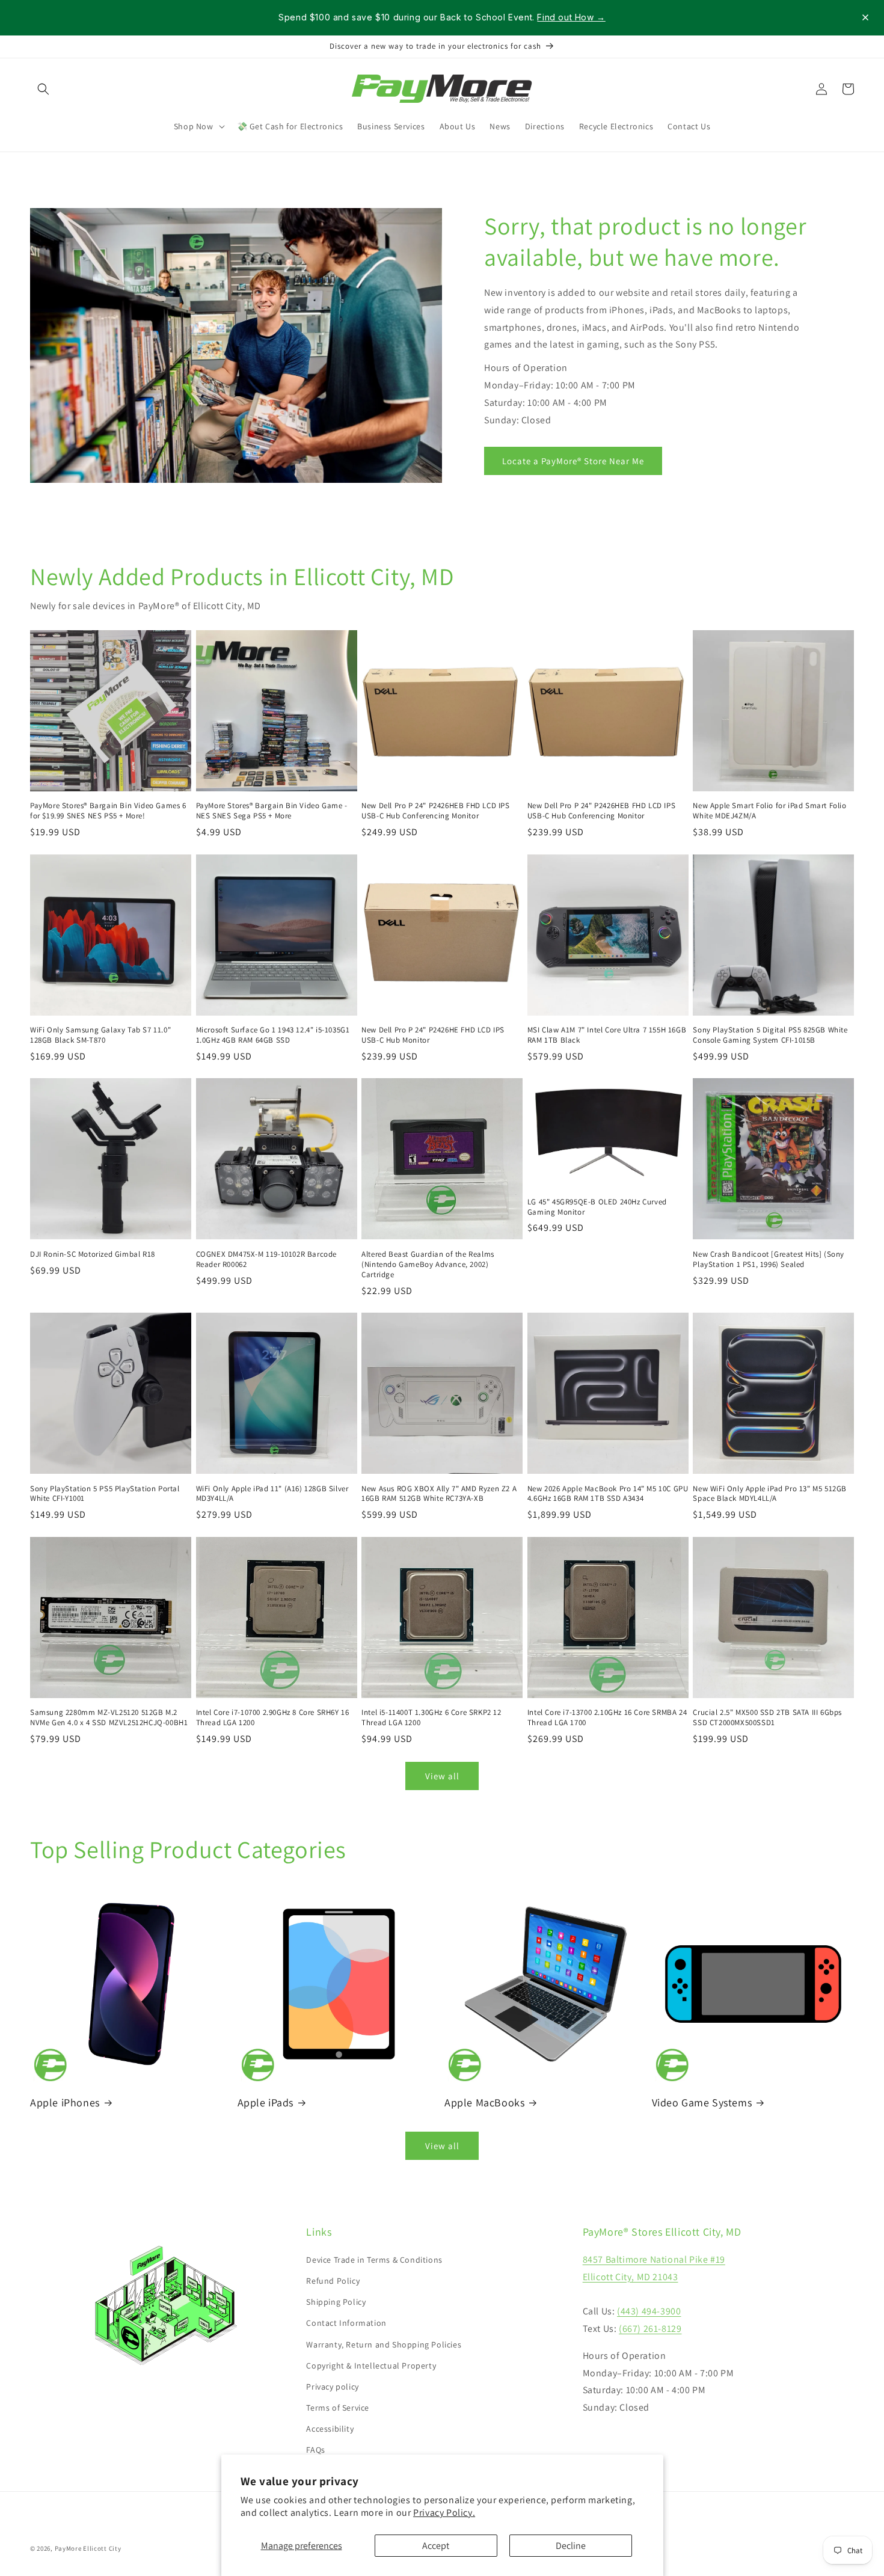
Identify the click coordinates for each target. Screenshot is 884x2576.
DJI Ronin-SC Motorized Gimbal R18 (93, 1254)
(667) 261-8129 (650, 2329)
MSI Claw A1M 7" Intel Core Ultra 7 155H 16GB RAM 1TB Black (607, 1035)
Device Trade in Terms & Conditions (374, 2260)
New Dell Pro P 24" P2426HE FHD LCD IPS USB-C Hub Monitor (433, 1035)
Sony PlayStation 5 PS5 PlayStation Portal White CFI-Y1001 (105, 1494)
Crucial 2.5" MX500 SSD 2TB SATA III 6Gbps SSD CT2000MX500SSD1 (767, 1718)
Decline (571, 2546)
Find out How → (571, 17)
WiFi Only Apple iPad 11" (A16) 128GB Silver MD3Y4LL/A (272, 1494)
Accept (436, 2546)
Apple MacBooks (484, 2102)
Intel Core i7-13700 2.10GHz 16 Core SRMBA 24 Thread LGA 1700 (607, 1718)
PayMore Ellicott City (88, 2548)
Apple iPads (266, 2102)
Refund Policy (333, 2281)
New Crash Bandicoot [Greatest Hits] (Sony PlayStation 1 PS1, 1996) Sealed (769, 1259)
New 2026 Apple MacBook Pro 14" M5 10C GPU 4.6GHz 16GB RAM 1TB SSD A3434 (608, 1494)
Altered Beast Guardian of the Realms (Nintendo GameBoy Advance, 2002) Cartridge (428, 1265)
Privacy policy (332, 2387)
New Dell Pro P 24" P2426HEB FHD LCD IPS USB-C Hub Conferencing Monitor (435, 811)
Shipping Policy (336, 2302)
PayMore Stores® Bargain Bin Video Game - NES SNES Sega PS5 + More (272, 811)
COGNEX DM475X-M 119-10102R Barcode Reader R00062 (266, 1259)
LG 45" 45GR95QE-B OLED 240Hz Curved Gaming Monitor (597, 1207)
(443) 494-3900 (649, 2311)
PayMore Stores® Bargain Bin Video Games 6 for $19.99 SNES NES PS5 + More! (108, 811)
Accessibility (330, 2429)
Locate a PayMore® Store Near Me (573, 460)
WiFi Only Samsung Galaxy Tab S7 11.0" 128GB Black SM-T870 (100, 1035)
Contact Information (346, 2323)
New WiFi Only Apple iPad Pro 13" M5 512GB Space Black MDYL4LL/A (770, 1494)
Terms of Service (338, 2408)
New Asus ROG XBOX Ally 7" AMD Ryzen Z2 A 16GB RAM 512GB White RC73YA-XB (439, 1494)
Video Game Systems (702, 2102)
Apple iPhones (65, 2102)
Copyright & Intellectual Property (371, 2366)
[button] (43, 89)
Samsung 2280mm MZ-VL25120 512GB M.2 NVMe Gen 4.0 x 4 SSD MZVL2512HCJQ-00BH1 (109, 1718)
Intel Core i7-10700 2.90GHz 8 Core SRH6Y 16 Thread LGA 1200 (273, 1718)
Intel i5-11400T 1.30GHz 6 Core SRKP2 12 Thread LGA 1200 (431, 1718)
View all (442, 1776)
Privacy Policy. (444, 2513)
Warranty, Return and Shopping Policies (384, 2344)
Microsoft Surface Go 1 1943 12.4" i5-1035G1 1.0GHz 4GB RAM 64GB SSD (273, 1035)
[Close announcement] (865, 17)
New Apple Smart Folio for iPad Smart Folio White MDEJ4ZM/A (769, 811)
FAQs (315, 2450)
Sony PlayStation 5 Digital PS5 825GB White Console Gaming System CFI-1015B (770, 1035)
